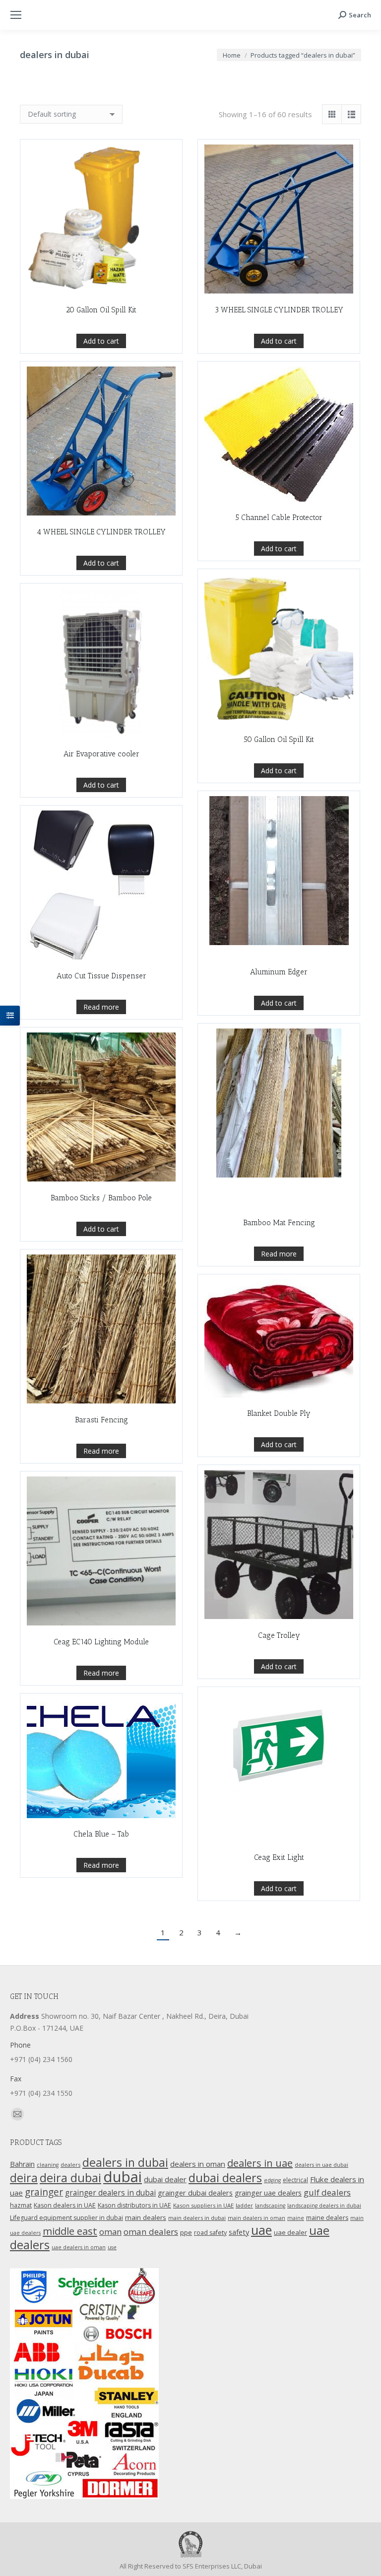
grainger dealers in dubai (110, 2193)
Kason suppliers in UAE (203, 2205)
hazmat (21, 2205)
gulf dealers (327, 2192)
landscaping (270, 2206)
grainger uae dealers (268, 2193)
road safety (210, 2233)
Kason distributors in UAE (134, 2205)
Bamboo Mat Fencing (279, 1223)
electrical (295, 2180)
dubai (123, 2177)
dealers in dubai (125, 2162)
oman (110, 2232)
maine (296, 2218)
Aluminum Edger (279, 972)
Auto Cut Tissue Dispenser (101, 976)
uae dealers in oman (79, 2247)
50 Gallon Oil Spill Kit (279, 739)
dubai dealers (225, 2178)
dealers (70, 2165)
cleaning (48, 2165)
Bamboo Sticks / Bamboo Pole (101, 1198)
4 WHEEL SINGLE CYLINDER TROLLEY (101, 532)
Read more (101, 1007)
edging (272, 2180)
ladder (244, 2205)
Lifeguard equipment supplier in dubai (66, 2218)
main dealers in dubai (197, 2218)
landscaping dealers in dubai (324, 2206)
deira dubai (70, 2178)
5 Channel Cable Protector (279, 517)
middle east (70, 2231)
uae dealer (290, 2232)
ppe (186, 2232)
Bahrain (22, 2164)
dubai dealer (165, 2179)
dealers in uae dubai (321, 2165)
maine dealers (327, 2218)
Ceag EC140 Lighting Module (101, 1642)
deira (24, 2178)
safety (239, 2232)
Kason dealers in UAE (65, 2205)
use (112, 2247)
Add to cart (101, 341)
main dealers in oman (256, 2218)
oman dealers (151, 2232)
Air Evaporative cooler (101, 754)
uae (261, 2230)
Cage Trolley (279, 1635)
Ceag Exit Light (279, 1857)
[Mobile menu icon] (16, 15)
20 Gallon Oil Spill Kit (101, 310)
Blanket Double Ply (279, 1413)
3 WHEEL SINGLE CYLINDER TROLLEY (279, 310)
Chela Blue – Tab (101, 1834)
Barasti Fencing (101, 1420)
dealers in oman (198, 2164)
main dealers (146, 2217)
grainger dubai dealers (195, 2193)
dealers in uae (260, 2163)
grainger (44, 2192)
